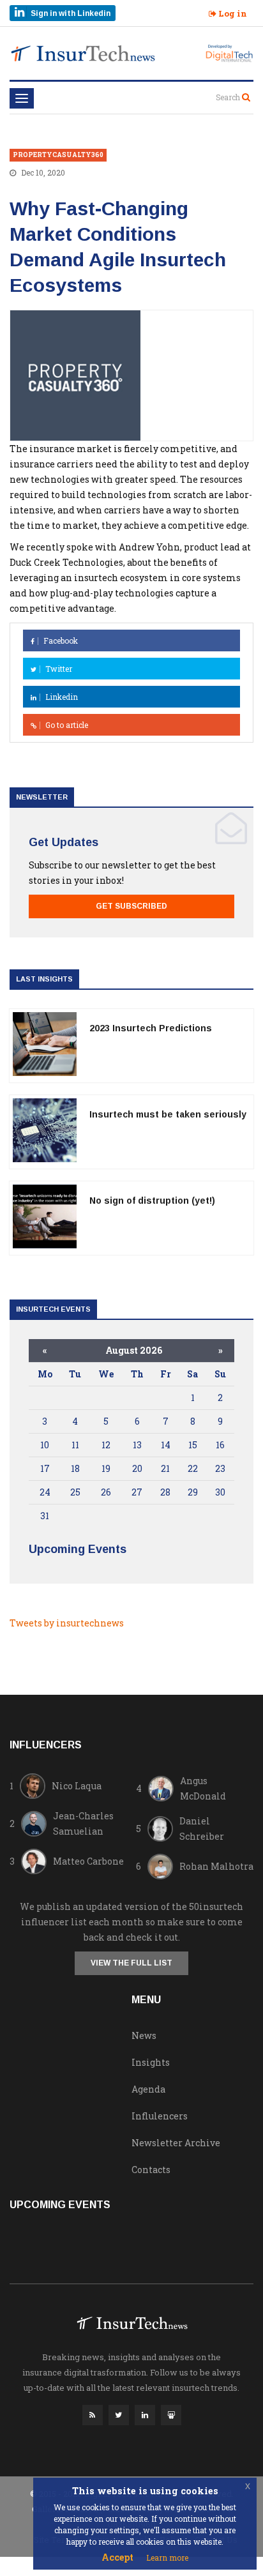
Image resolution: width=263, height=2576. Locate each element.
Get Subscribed (131, 906)
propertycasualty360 (58, 155)
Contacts (151, 2170)
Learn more (167, 2557)
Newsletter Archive (176, 2143)
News (144, 2035)
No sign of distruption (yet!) (152, 1201)
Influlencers (160, 2116)
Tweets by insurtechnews (67, 1623)
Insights (151, 2062)
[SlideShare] (171, 2418)
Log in (232, 13)
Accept (117, 2557)
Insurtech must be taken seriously (168, 1114)
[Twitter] (119, 2418)
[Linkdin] (145, 2418)
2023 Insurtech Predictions (151, 1028)
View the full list (131, 1963)
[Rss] (93, 2418)
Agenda (148, 2089)
